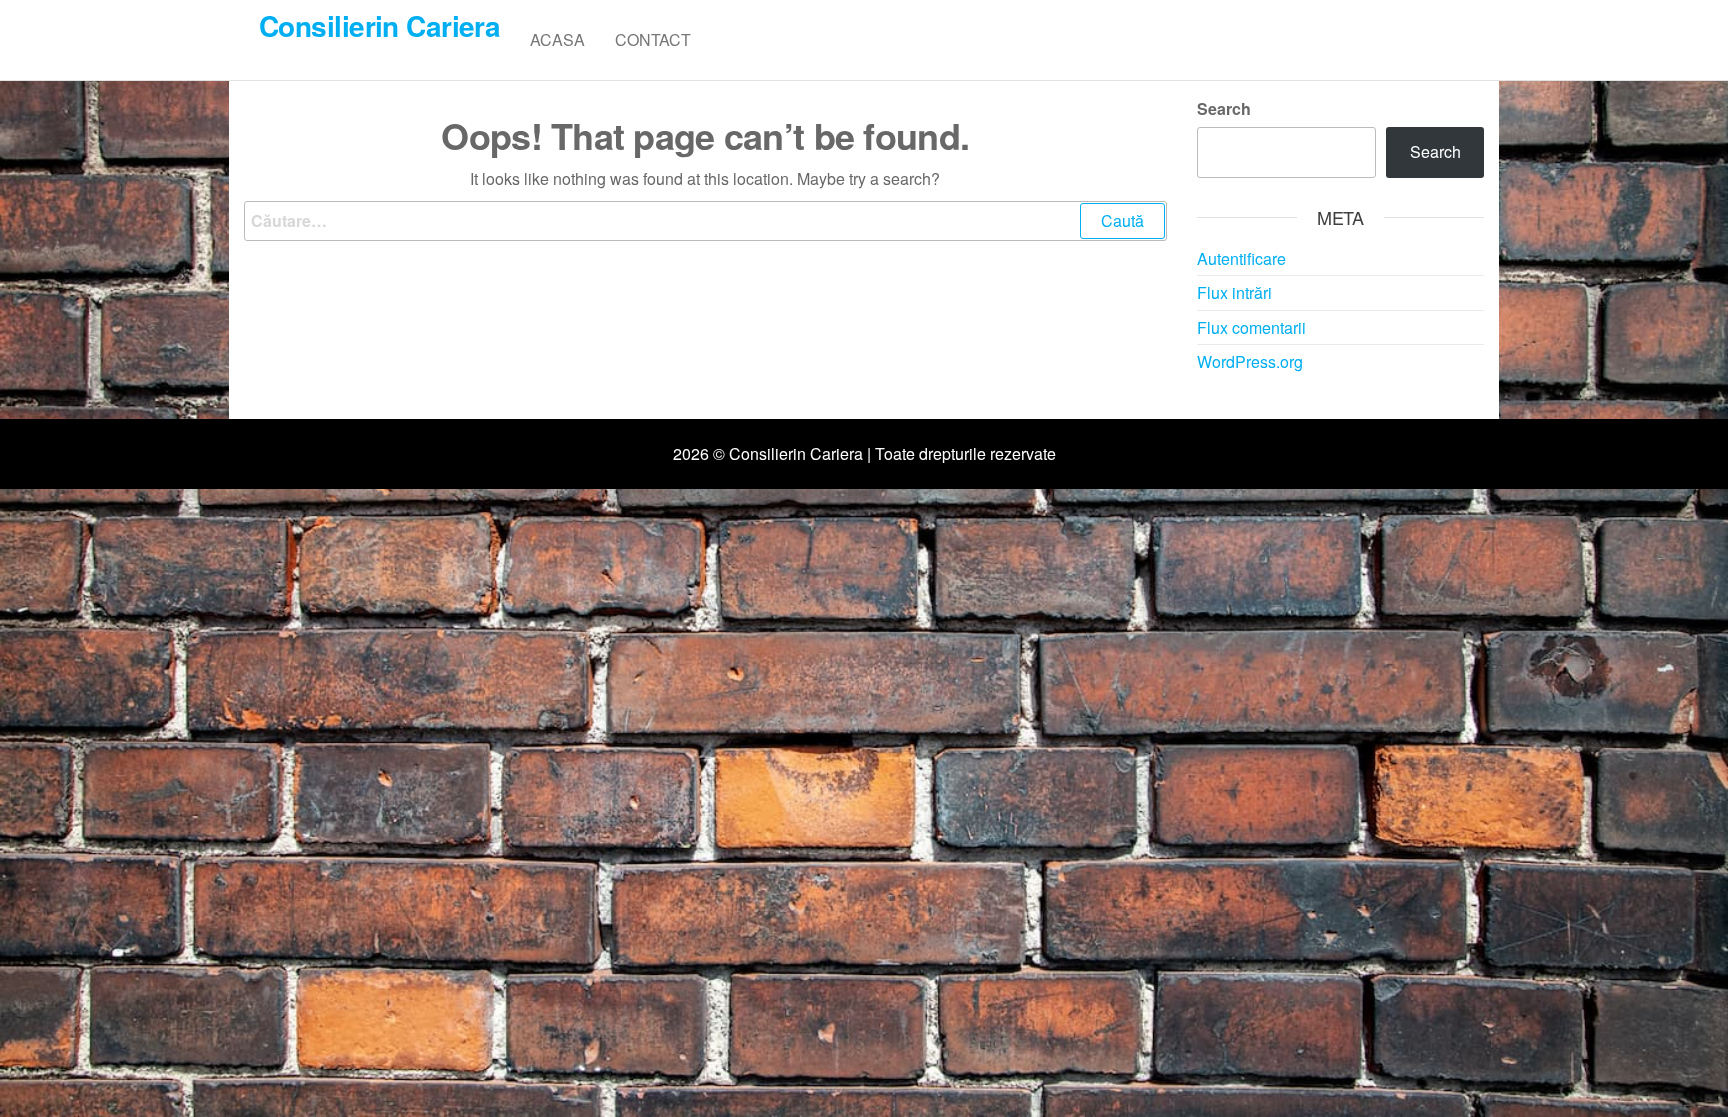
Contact (653, 39)
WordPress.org (1250, 361)
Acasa (557, 39)
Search (1224, 108)
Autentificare (1241, 258)
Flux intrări (1234, 292)
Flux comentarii (1251, 327)
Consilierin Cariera (379, 25)
